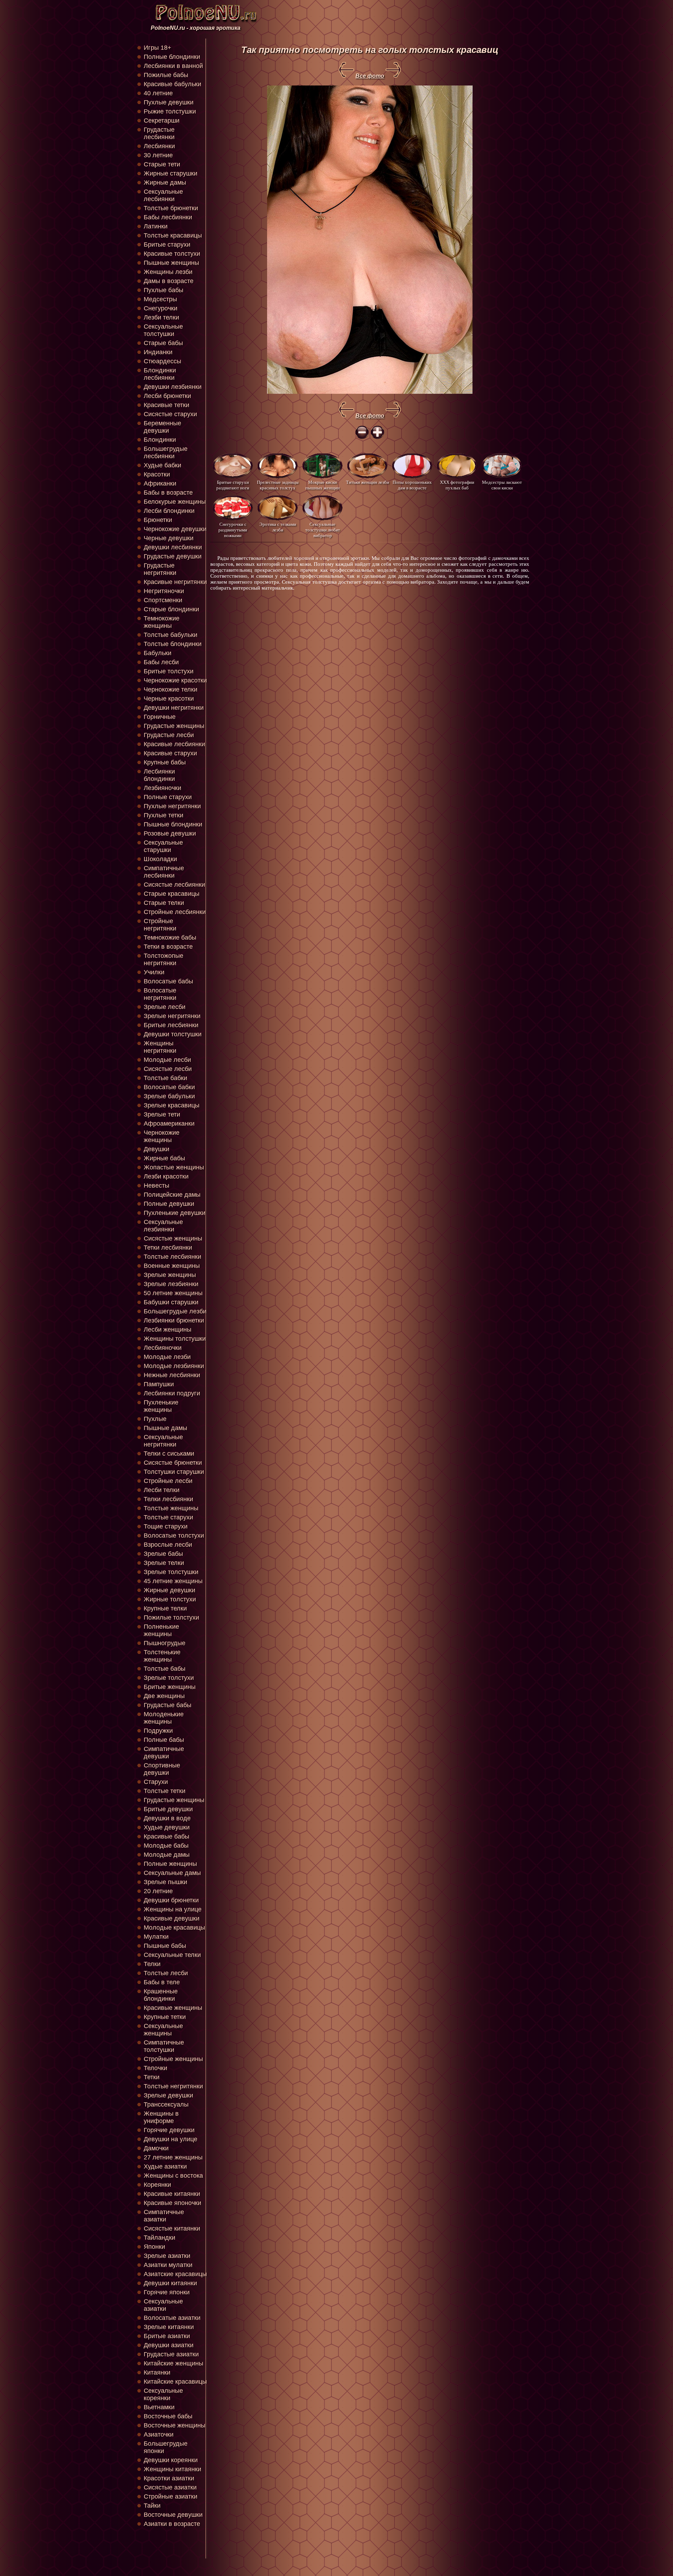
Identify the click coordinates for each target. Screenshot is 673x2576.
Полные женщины (170, 1864)
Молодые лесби (167, 1060)
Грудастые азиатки (171, 2354)
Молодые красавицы (174, 1928)
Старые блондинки (171, 609)
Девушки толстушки (173, 1034)
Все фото (370, 76)
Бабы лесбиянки (168, 217)
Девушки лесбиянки (173, 547)
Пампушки (159, 1384)
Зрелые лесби (165, 1007)
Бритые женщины (170, 1687)
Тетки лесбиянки (168, 1248)
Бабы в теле (162, 1982)
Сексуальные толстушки (163, 330)
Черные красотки (169, 699)
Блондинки (160, 440)
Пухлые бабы (164, 290)
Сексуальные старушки (163, 846)
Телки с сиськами (169, 1454)
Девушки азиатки (169, 2345)
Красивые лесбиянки (174, 744)
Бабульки (158, 653)
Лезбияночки (162, 788)
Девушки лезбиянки (173, 387)
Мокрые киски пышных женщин (322, 485)
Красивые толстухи (172, 254)
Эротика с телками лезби (278, 527)
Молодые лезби (167, 1357)
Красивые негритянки (175, 582)
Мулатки (156, 1937)
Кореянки (157, 2185)
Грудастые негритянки (160, 569)
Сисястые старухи (170, 414)
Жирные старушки (171, 173)
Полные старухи (168, 797)
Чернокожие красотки (175, 680)
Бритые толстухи (169, 671)
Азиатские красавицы (175, 2274)
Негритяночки (164, 591)
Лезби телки (161, 317)
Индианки (158, 352)
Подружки (158, 1731)
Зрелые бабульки (169, 1096)
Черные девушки (169, 538)
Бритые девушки (168, 1809)
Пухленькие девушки (175, 1213)
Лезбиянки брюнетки (174, 1320)
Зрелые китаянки (169, 2327)
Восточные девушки (173, 2515)
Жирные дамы (165, 183)
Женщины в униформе (161, 2117)
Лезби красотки (166, 1176)
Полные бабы (164, 1740)
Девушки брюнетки (171, 1900)
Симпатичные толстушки (164, 2046)
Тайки (152, 2506)
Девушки (157, 1149)
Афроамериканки (169, 1124)
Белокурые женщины (175, 502)
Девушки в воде (167, 1818)
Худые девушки (167, 1827)
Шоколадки (160, 859)
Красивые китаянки (172, 2194)
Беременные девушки (162, 427)
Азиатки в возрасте (172, 2524)
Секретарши (162, 121)
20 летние (158, 1891)
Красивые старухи (170, 753)
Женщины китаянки (172, 2469)
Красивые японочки (172, 2203)
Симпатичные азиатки (164, 2216)
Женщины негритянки (160, 1047)
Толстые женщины (171, 1508)
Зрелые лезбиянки (171, 1284)
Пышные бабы (165, 1946)
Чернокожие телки (171, 689)
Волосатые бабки (169, 1087)
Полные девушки (169, 1204)
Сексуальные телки (172, 1955)
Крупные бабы (165, 762)
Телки (152, 1964)
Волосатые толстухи (174, 1536)
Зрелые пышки (165, 1882)
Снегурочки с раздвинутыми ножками (233, 530)
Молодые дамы (167, 1855)
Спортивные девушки (162, 1769)
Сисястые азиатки (170, 2487)
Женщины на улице (173, 1909)
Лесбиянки (159, 146)
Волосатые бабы (168, 981)
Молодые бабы (166, 1846)
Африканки (160, 483)
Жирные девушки (169, 1590)
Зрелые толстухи (169, 1678)
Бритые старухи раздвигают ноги (233, 485)
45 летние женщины (173, 1581)
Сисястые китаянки (172, 2228)
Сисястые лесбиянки (174, 885)
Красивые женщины (173, 2008)
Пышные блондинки (173, 824)
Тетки (152, 2077)
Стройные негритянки (160, 925)
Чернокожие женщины (162, 1136)
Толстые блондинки (173, 644)
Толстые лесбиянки (172, 1257)
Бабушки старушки (171, 1302)
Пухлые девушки (169, 102)
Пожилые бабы (166, 75)
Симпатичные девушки (164, 1753)
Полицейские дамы (172, 1195)
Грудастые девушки (173, 556)
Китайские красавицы (175, 2382)
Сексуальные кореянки (163, 2394)
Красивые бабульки (172, 84)
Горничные (160, 717)
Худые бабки (162, 465)
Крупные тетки (165, 2017)
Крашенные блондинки (161, 1995)
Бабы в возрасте (168, 493)
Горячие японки (167, 2292)
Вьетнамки (159, 2407)
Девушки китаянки (170, 2283)
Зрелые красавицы (172, 1105)
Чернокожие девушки (175, 529)
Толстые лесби (166, 1973)
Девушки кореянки (171, 2460)
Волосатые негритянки (160, 994)
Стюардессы (162, 361)
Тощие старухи (166, 1526)
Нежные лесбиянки (172, 1375)
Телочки (155, 2068)
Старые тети (162, 164)
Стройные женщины (173, 2059)
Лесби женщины (168, 1330)
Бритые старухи (167, 245)
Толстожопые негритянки (164, 959)
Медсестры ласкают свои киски (502, 485)
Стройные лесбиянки (175, 912)
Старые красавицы (172, 894)
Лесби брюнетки (167, 396)
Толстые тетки (165, 1791)
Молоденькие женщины (164, 1718)
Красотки (157, 474)
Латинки (156, 226)
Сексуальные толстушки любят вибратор (323, 530)
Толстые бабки (165, 1078)
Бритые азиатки (167, 2336)
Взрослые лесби (168, 1545)
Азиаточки (159, 2434)
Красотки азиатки (169, 2478)
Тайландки (159, 2238)
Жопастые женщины (174, 1167)
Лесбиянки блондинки (159, 775)
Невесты (157, 1186)
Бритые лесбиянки (171, 1025)
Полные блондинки (172, 57)
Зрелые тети (162, 1114)
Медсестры (160, 299)
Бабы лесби (161, 662)
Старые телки (164, 903)
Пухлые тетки (164, 815)
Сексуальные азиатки (163, 2305)
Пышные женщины (171, 263)
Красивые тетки (166, 405)
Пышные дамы (165, 1428)
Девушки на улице (171, 2139)
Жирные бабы (164, 1158)
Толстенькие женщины (162, 1656)
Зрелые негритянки (172, 1016)
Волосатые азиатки (172, 2318)
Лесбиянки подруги (172, 1393)
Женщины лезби (168, 272)
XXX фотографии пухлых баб (457, 485)
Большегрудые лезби (175, 1311)
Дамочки (156, 2148)
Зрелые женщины (170, 1275)
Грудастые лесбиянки (159, 133)
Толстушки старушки (174, 1472)
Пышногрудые (165, 1643)
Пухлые (155, 1419)
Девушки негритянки (174, 708)
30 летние (158, 155)
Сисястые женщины (173, 1238)
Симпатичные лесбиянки (164, 872)
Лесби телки (162, 1490)
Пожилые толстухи (171, 1617)
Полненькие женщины (161, 1630)
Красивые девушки (172, 1918)
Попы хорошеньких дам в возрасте (412, 485)
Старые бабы (163, 343)
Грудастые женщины (174, 726)
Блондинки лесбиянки (160, 374)
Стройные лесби (168, 1481)
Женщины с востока (173, 2176)
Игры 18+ (158, 48)
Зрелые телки (164, 1563)
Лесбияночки (163, 1348)
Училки (154, 972)
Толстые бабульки (171, 635)
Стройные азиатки (171, 2496)
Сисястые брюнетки (173, 1463)
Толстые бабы (165, 1669)
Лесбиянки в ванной (173, 66)
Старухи (156, 1782)
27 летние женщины (173, 2157)
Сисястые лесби (168, 1069)
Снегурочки (161, 308)
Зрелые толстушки (171, 1572)
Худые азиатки (165, 2166)
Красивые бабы (166, 1836)
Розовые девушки (170, 833)
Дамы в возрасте (169, 281)
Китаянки (157, 2372)
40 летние (158, 93)
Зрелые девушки (168, 2095)
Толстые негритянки (173, 2086)
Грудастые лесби (169, 735)
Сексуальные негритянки (163, 1441)
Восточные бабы (168, 2416)
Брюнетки (158, 520)
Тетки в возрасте (168, 947)
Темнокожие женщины (162, 622)
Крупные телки (165, 1608)
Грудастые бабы (168, 1705)
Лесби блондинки (169, 511)
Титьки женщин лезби (368, 482)
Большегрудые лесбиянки (166, 452)
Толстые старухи (168, 1517)
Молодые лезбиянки (174, 1366)
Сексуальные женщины (163, 2030)
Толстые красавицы (173, 235)
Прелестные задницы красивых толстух (278, 485)
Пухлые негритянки (172, 806)
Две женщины (164, 1696)
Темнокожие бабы (170, 937)
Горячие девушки (169, 2130)
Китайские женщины (174, 2363)
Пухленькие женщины (161, 1406)
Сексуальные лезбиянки (163, 1226)
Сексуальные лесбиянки (163, 195)
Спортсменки (163, 600)
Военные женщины (172, 1266)
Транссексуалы (166, 2104)
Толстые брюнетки (171, 208)
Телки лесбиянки (168, 1499)
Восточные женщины (175, 2425)
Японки (154, 2247)
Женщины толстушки (175, 1339)
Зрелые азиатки (167, 2256)
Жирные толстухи (170, 1599)
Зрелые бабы (163, 1554)
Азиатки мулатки (168, 2265)
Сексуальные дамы (172, 1873)
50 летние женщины (173, 1293)
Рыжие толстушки (170, 111)
